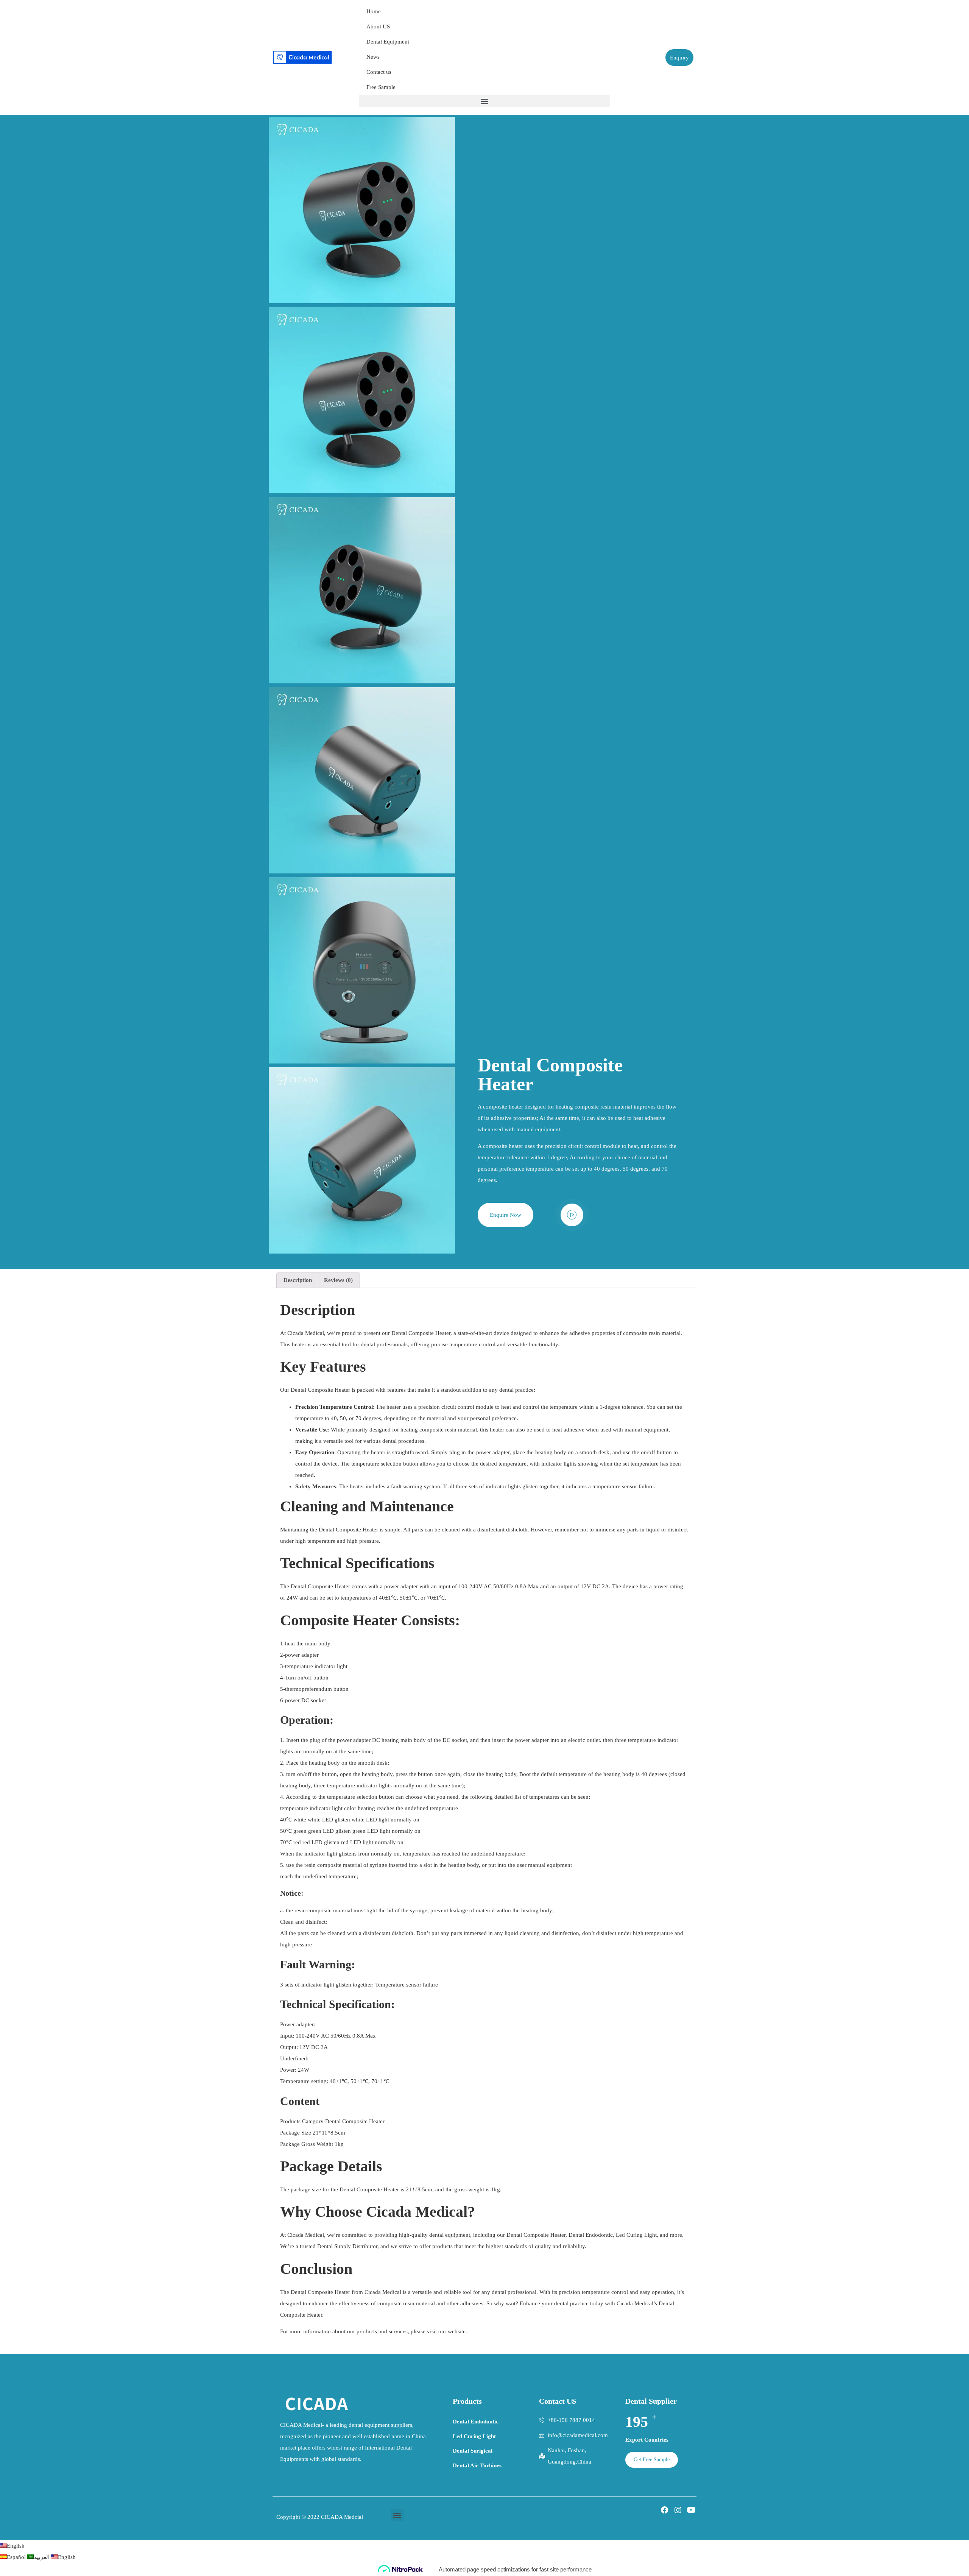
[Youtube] (691, 2510)
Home (374, 11)
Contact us (379, 72)
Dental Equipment (388, 42)
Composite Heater (429, 1333)
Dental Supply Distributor (347, 2246)
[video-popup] (572, 1215)
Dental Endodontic (591, 2235)
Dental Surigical (473, 2451)
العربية (43, 2557)
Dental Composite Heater (348, 1530)
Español (17, 2557)
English (16, 2546)
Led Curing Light (636, 2235)
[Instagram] (678, 2510)
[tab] (298, 1280)
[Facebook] (665, 2510)
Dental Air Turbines (477, 2465)
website (457, 2331)
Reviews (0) (338, 1280)
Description (298, 1280)
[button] (484, 101)
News (373, 57)
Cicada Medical (306, 1333)
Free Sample (381, 87)
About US (378, 27)
